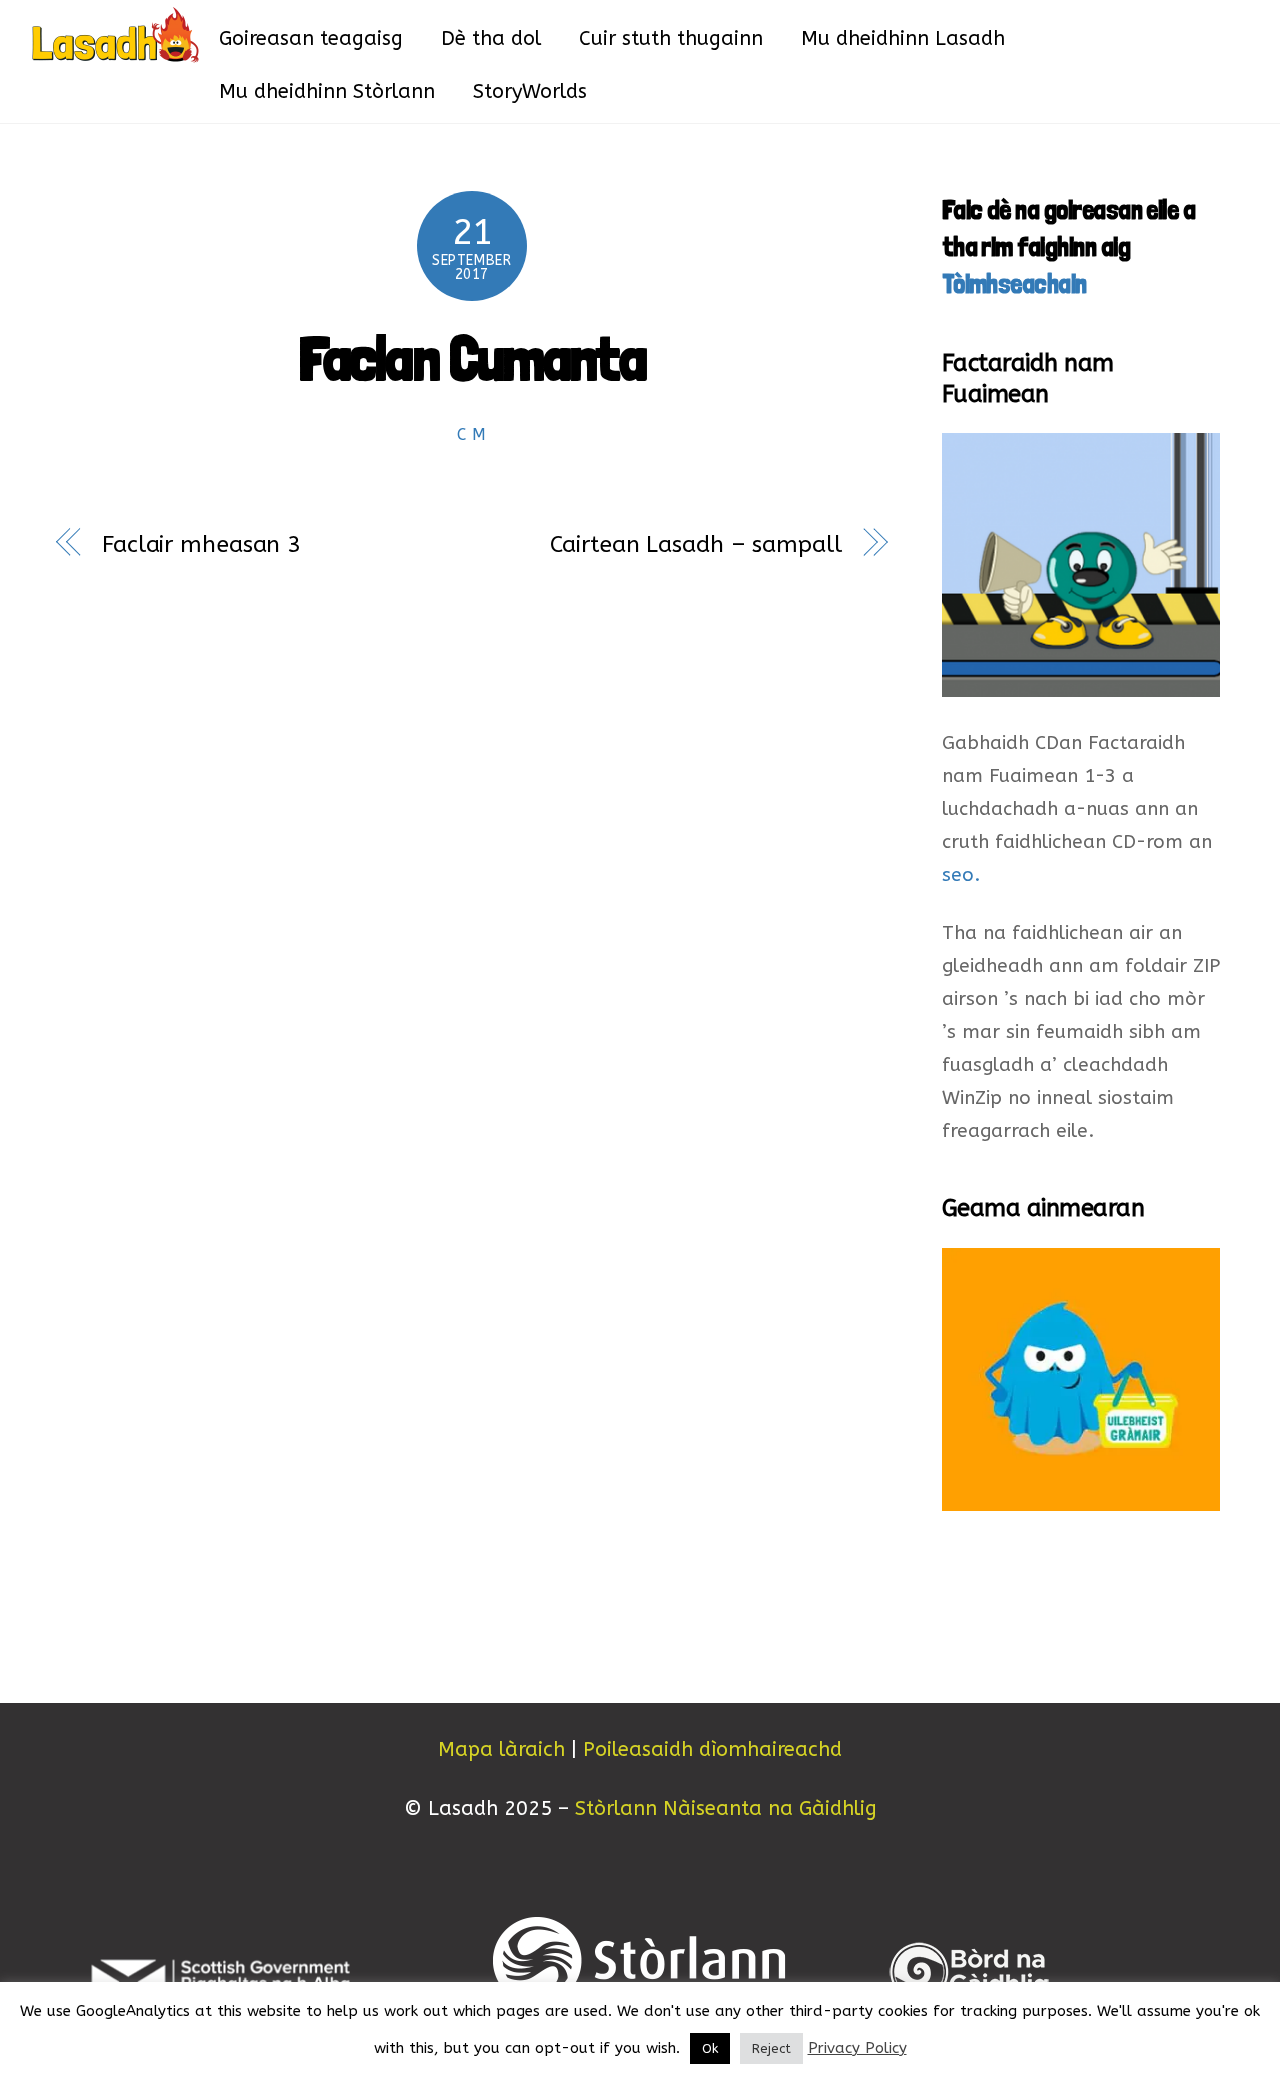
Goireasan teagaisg (311, 38)
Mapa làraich (501, 1749)
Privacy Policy (857, 2048)
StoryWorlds (530, 91)
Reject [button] (771, 2048)
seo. (961, 875)
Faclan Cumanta (472, 358)
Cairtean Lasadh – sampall (695, 544)
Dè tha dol (491, 38)
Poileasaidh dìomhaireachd (712, 1749)
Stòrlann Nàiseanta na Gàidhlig (726, 1808)
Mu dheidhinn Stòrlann (327, 91)
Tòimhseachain (1014, 283)
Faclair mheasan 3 (201, 544)
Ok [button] (710, 2048)
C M (472, 434)
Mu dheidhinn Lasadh (903, 38)
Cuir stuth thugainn (671, 38)
